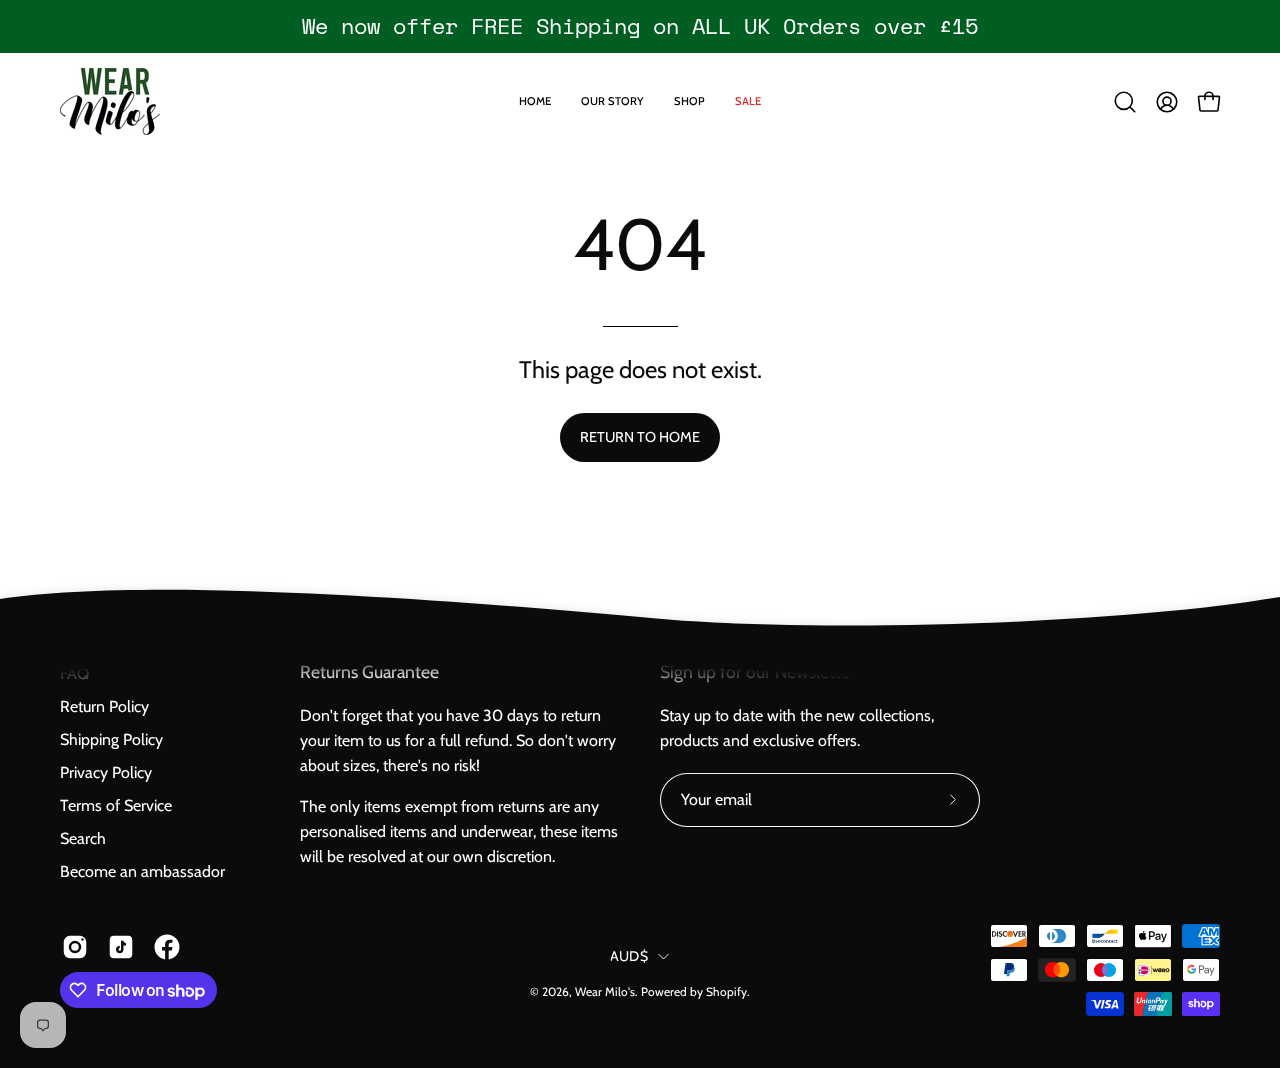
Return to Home (640, 437)
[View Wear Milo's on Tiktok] (121, 947)
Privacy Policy (106, 772)
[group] (640, 26)
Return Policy (104, 706)
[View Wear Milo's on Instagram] (75, 947)
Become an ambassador (142, 871)
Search (83, 838)
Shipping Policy (111, 739)
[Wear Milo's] (110, 101)
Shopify (726, 991)
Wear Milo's (605, 991)
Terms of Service (116, 805)
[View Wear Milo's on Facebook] (167, 947)
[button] (1125, 102)
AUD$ (629, 956)
